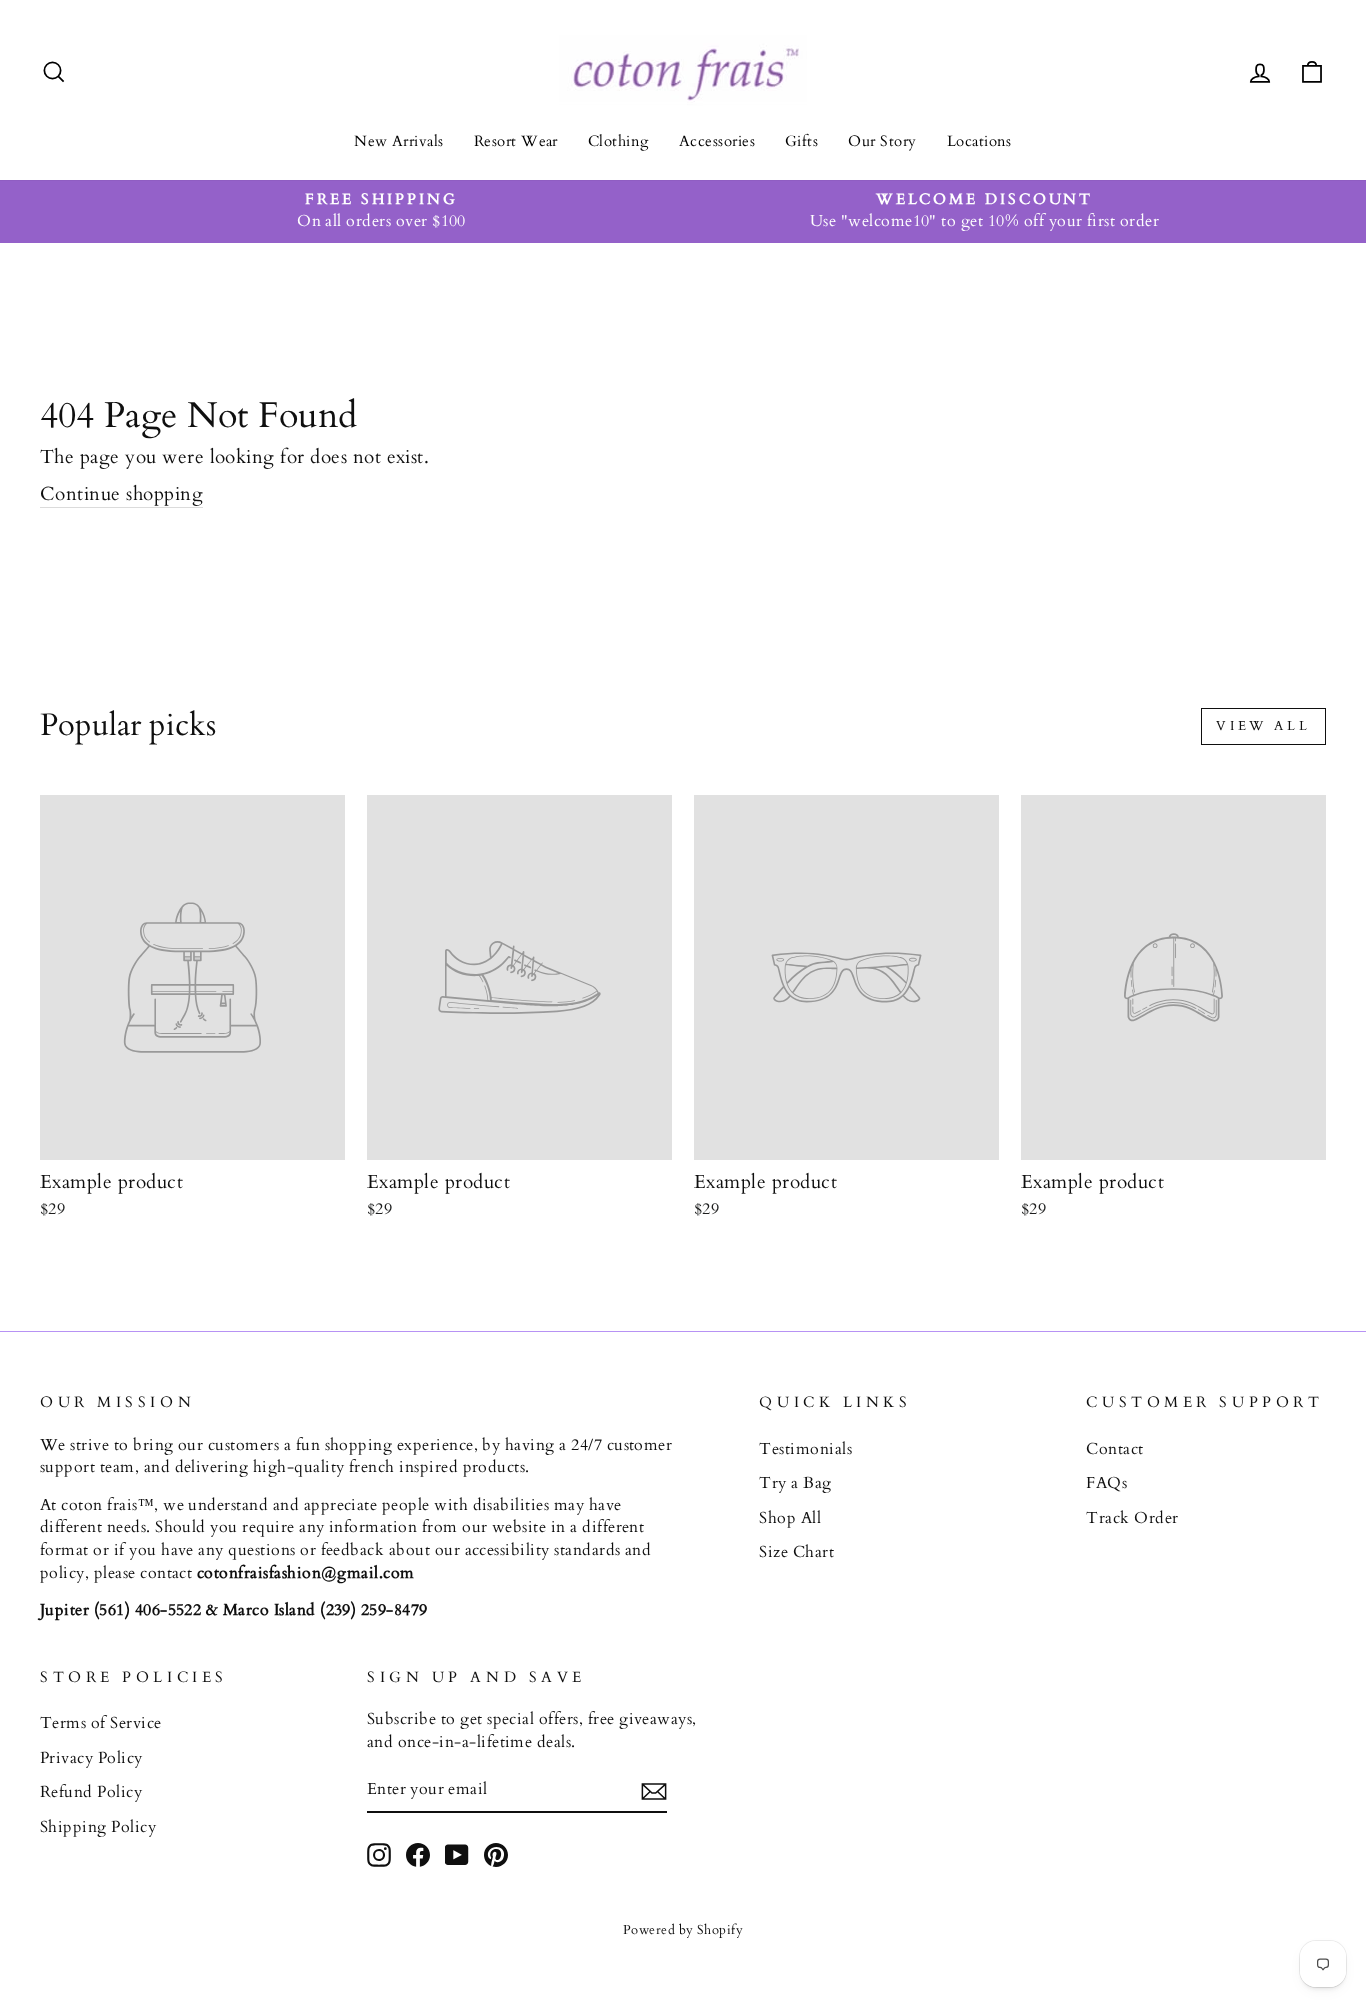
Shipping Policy (98, 1827)
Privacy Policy (91, 1758)
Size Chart (796, 1552)
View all (1263, 726)
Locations (979, 141)
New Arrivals (399, 141)
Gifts (801, 141)
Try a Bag (795, 1483)
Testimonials (805, 1449)
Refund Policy (91, 1792)
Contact (1114, 1449)
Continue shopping (121, 494)
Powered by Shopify (683, 1930)
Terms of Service (101, 1723)
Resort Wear (516, 141)
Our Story (882, 141)
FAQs (1106, 1483)
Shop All (790, 1518)
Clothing (618, 141)
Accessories (717, 141)
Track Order (1132, 1518)
